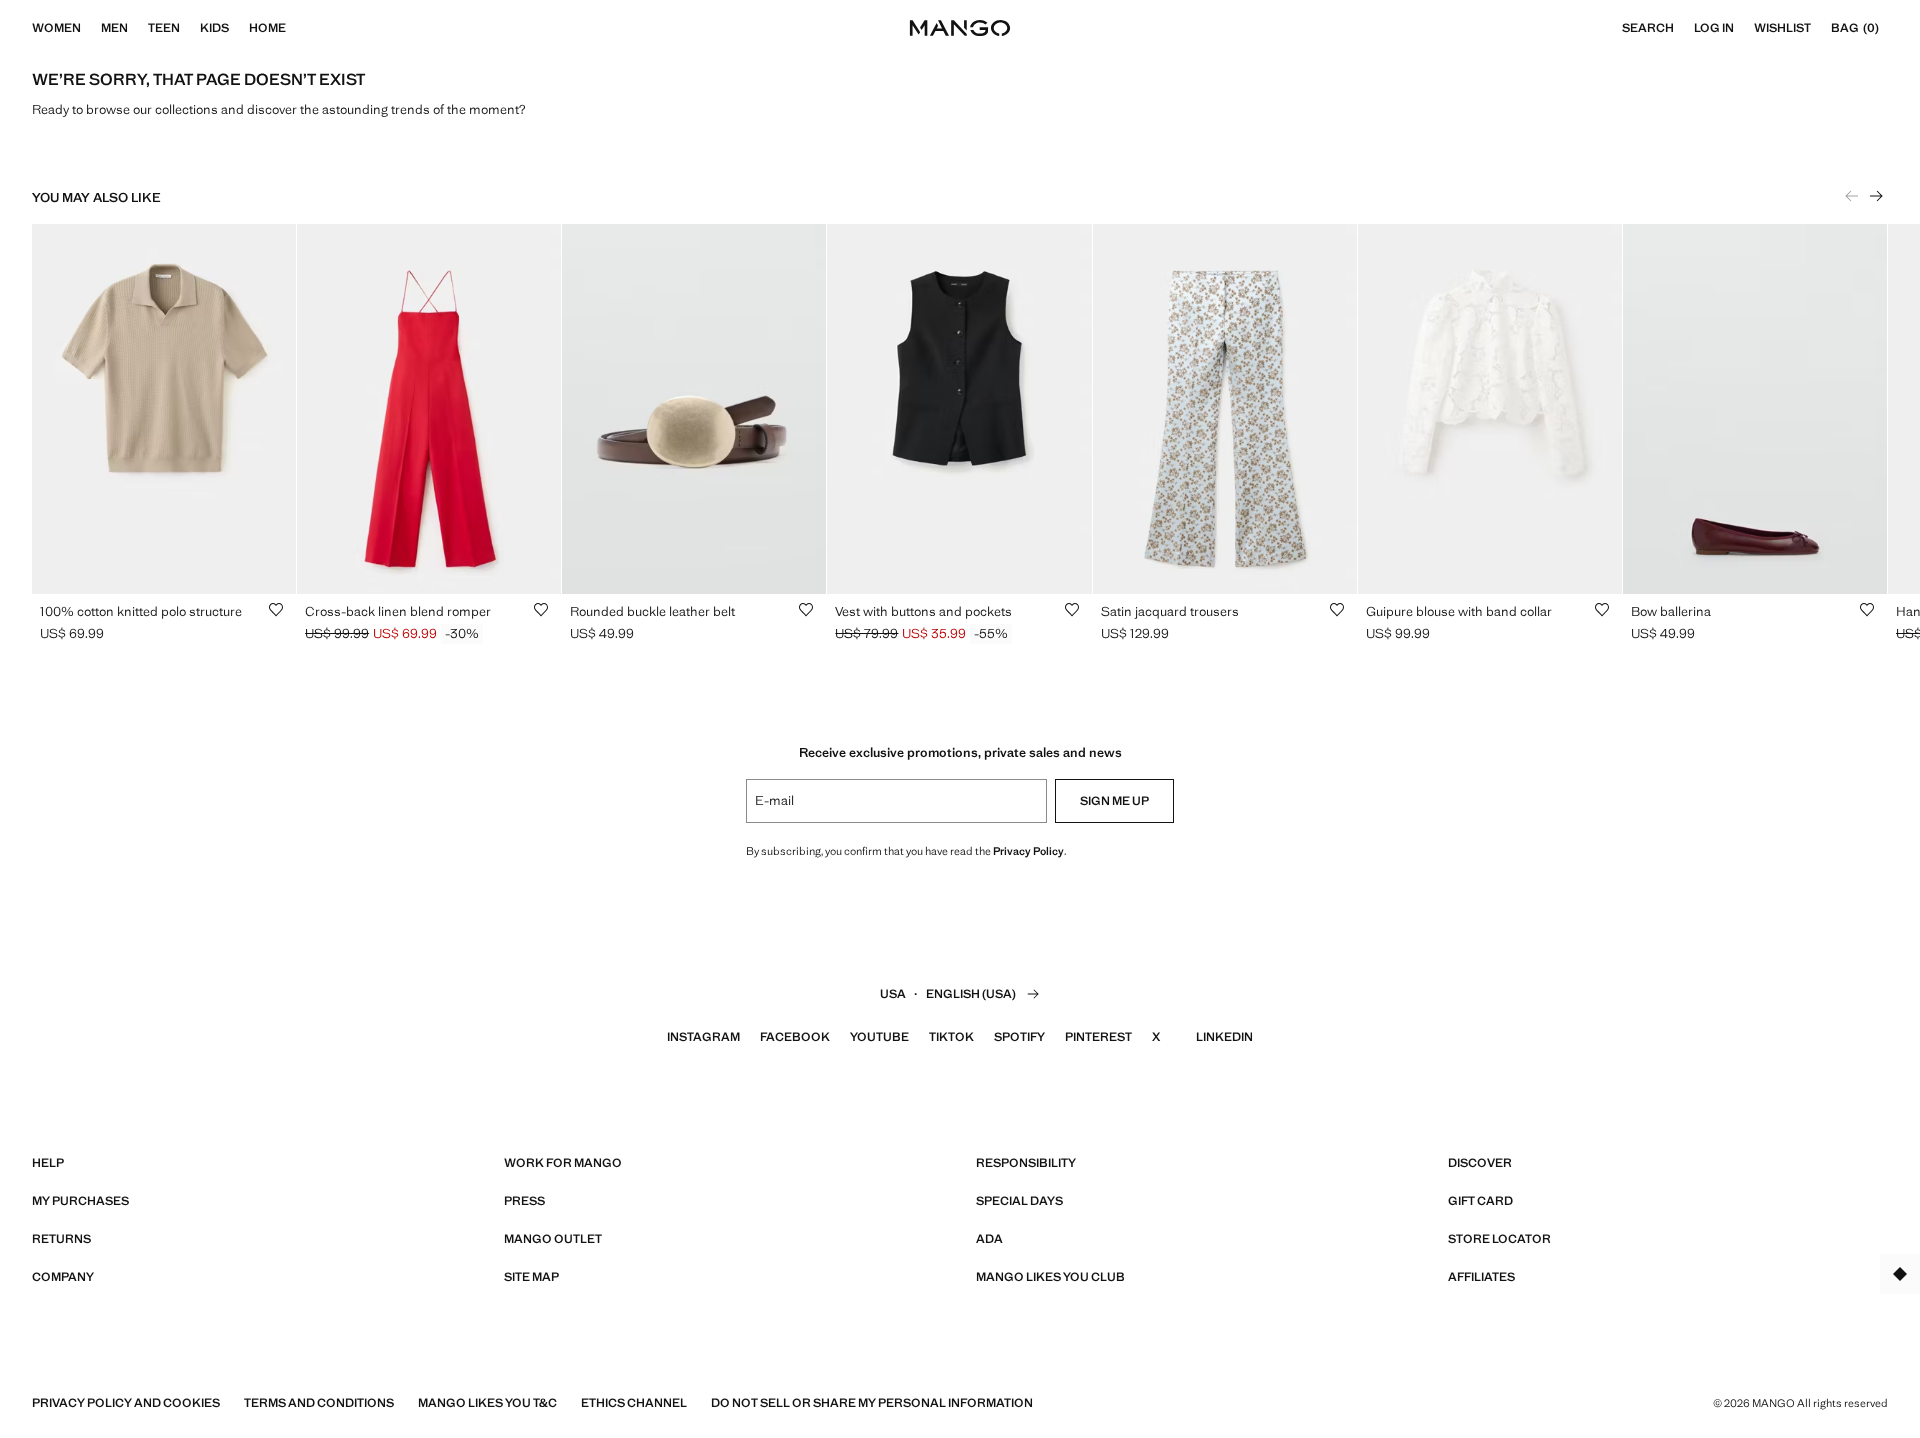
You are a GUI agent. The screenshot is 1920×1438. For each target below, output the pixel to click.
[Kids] (239, 28)
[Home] (296, 28)
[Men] (138, 28)
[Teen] (190, 28)
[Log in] (1744, 28)
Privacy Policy (1028, 851)
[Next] (1876, 196)
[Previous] (1852, 196)
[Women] (91, 28)
